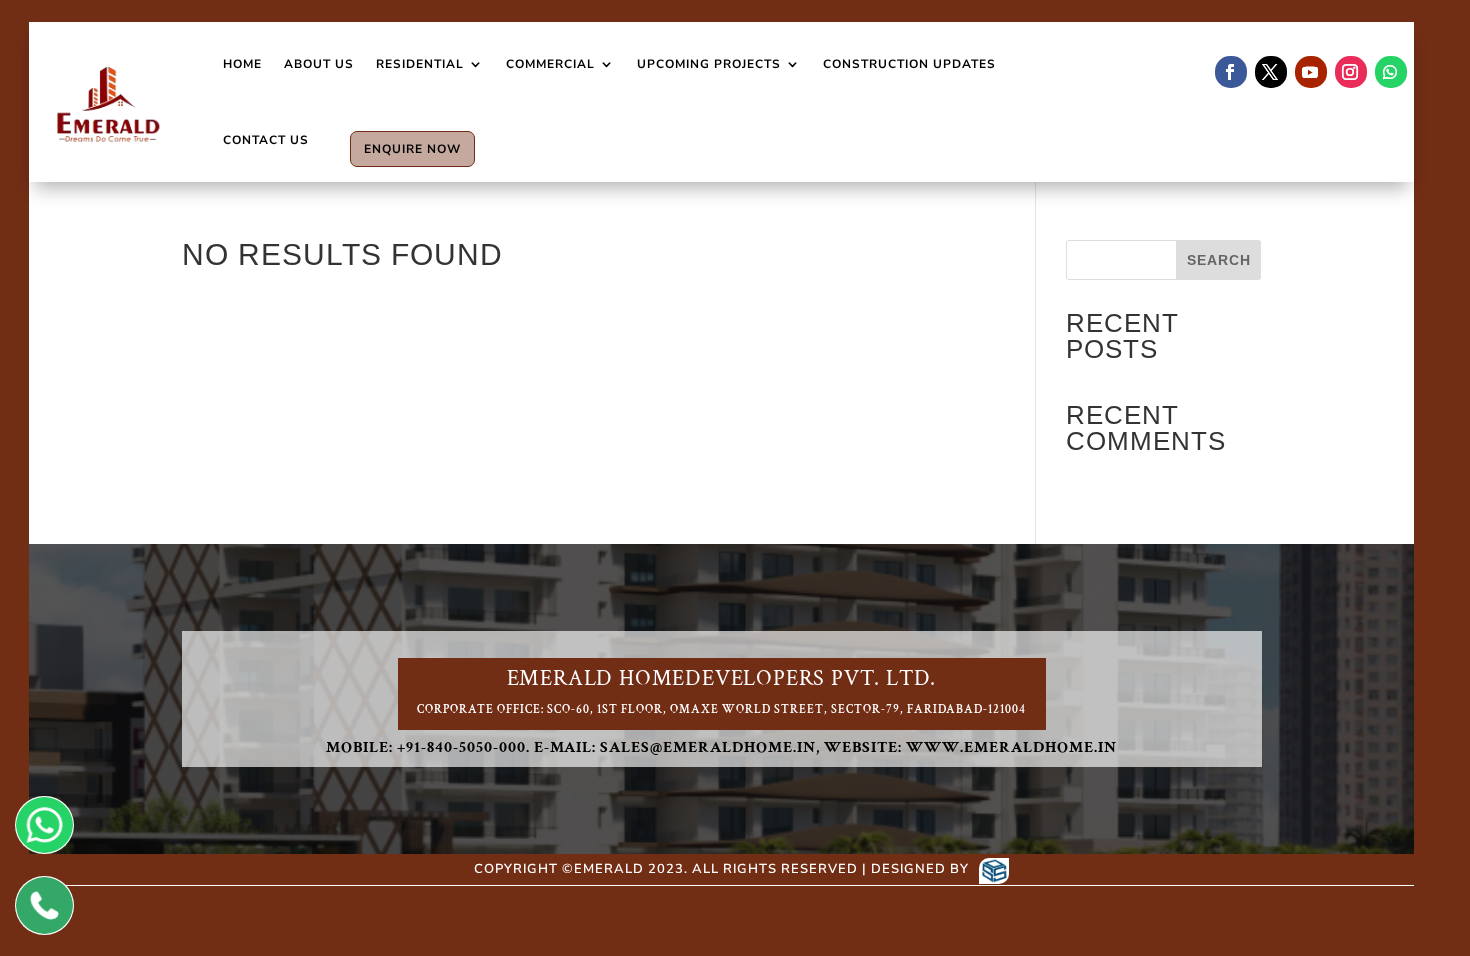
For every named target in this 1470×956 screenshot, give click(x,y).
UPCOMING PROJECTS (709, 64)
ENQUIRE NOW (412, 149)
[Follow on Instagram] (1351, 72)
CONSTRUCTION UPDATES (909, 64)
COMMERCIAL (550, 64)
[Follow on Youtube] (1311, 72)
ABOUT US (319, 64)
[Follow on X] (1271, 72)
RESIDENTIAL (420, 64)
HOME (242, 64)
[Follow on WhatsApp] (1391, 72)
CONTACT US (266, 140)
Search (1219, 260)
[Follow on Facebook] (1231, 72)
